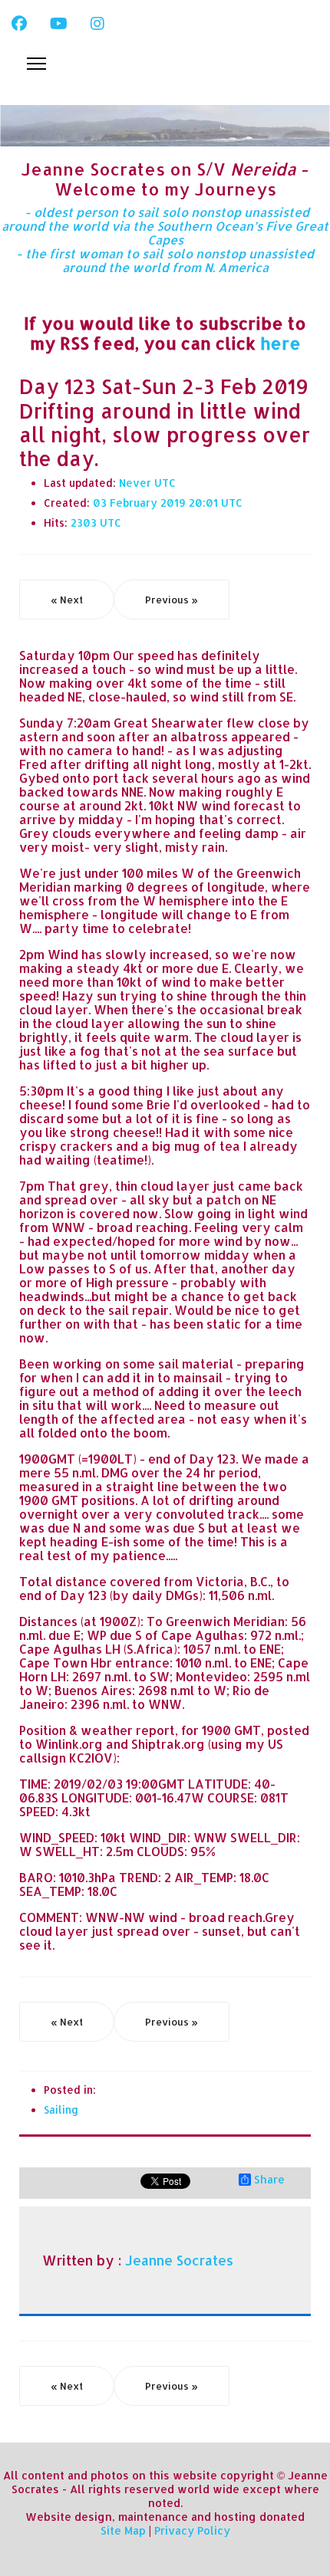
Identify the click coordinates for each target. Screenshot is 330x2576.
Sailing (61, 2109)
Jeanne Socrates (179, 2260)
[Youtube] (59, 23)
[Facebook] (19, 23)
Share (269, 2180)
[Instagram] (97, 23)
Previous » (172, 600)
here (280, 343)
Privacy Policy (192, 2530)
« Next (67, 600)
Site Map (123, 2530)
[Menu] (36, 64)
